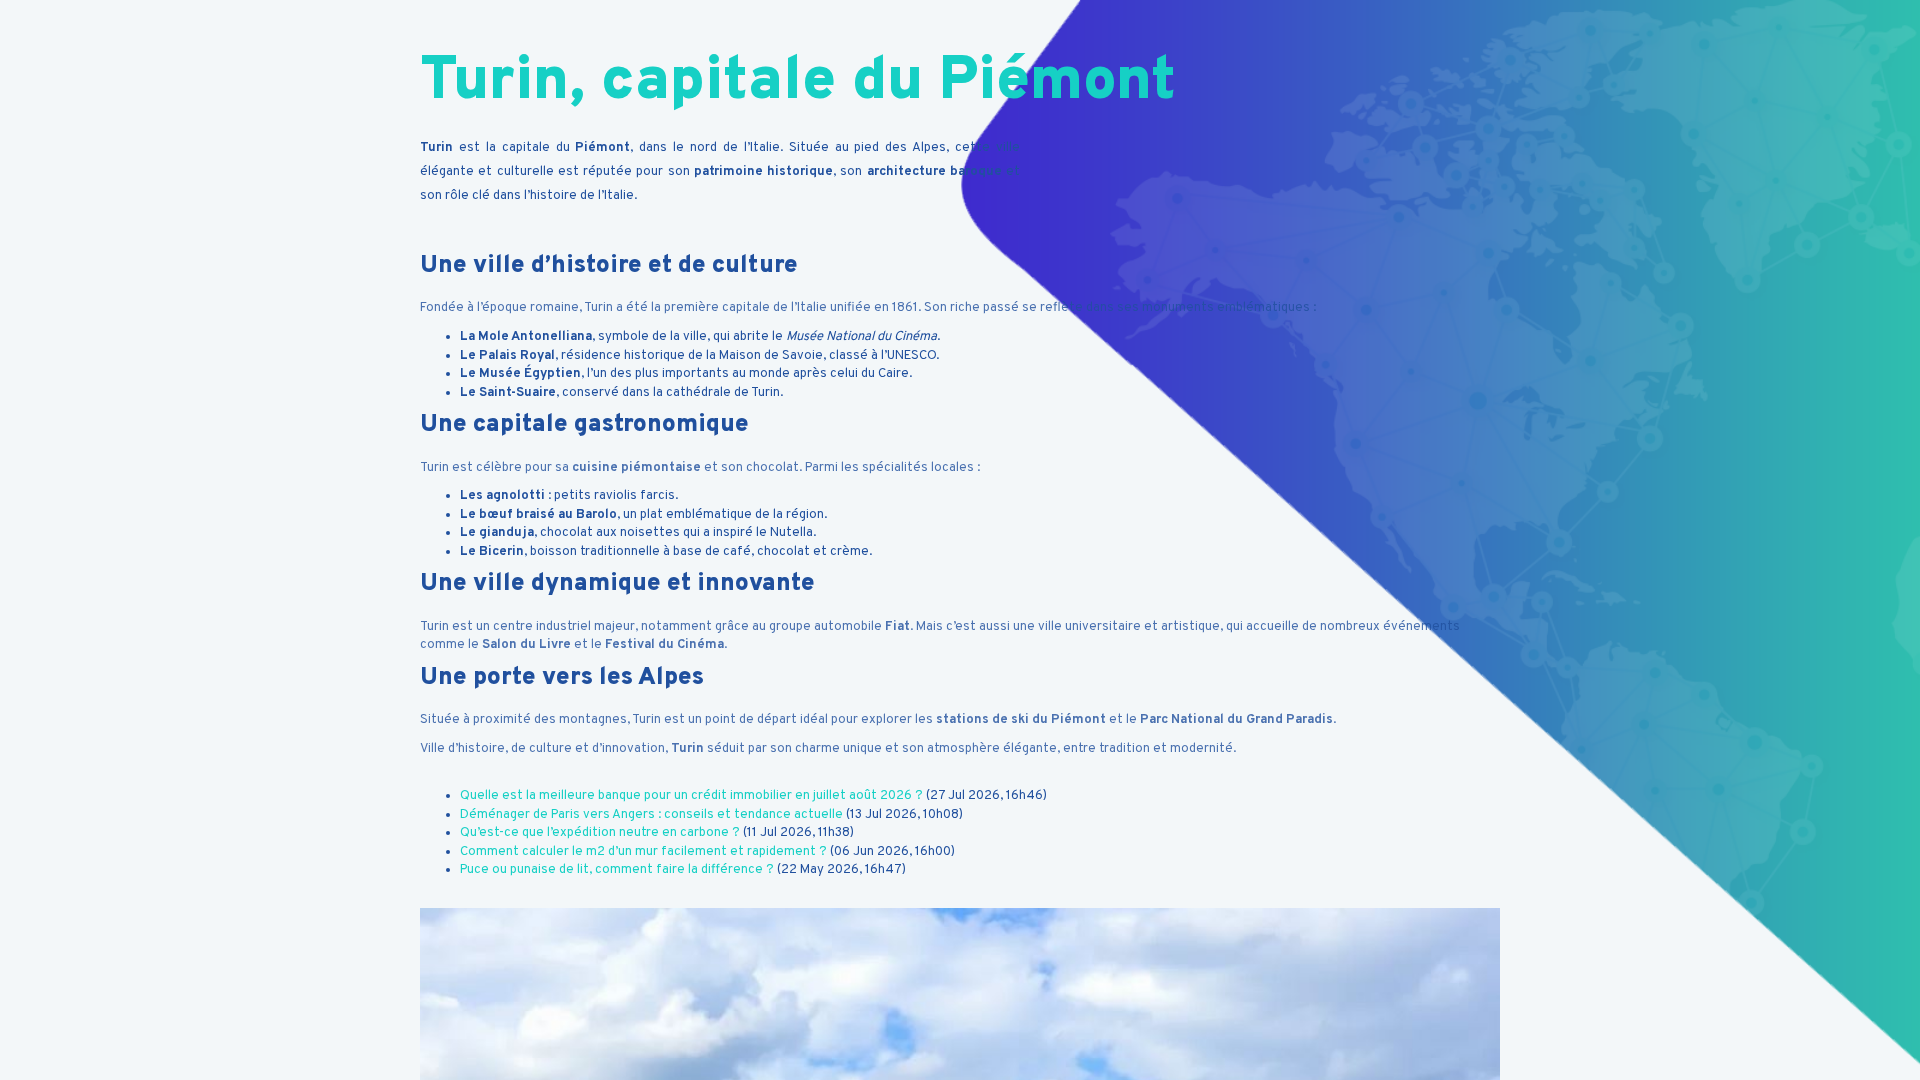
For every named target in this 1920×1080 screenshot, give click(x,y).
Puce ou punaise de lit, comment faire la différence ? (617, 870)
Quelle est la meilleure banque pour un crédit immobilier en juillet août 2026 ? (691, 796)
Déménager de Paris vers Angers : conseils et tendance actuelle (651, 815)
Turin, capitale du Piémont (798, 83)
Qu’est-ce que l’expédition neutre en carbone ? (600, 833)
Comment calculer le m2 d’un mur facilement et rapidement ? (643, 852)
